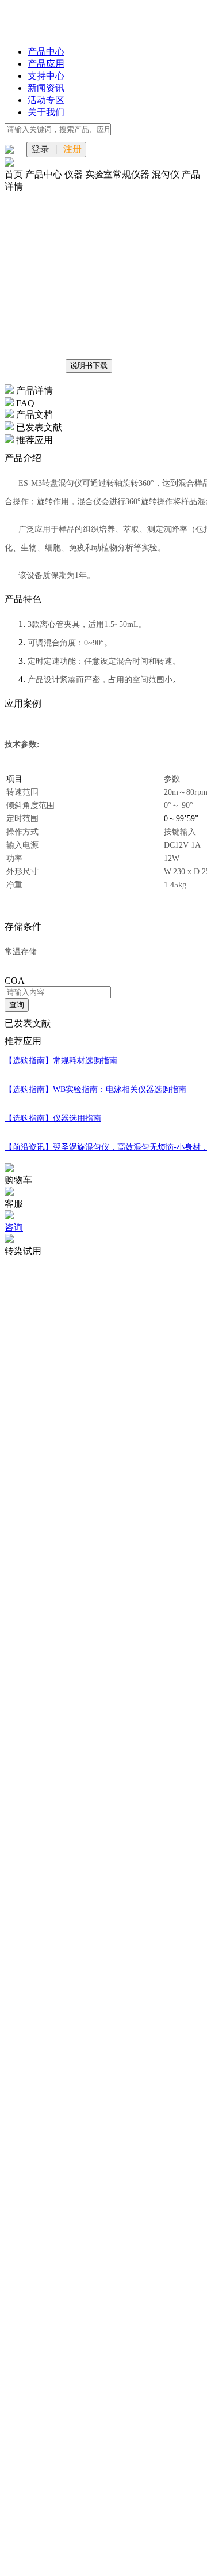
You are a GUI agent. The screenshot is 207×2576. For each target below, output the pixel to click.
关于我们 (46, 112)
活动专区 (46, 100)
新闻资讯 (46, 88)
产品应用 (46, 64)
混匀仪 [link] (167, 174)
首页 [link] (15, 174)
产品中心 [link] (45, 174)
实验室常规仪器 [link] (118, 174)
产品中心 (46, 52)
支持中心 (46, 76)
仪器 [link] (75, 174)
